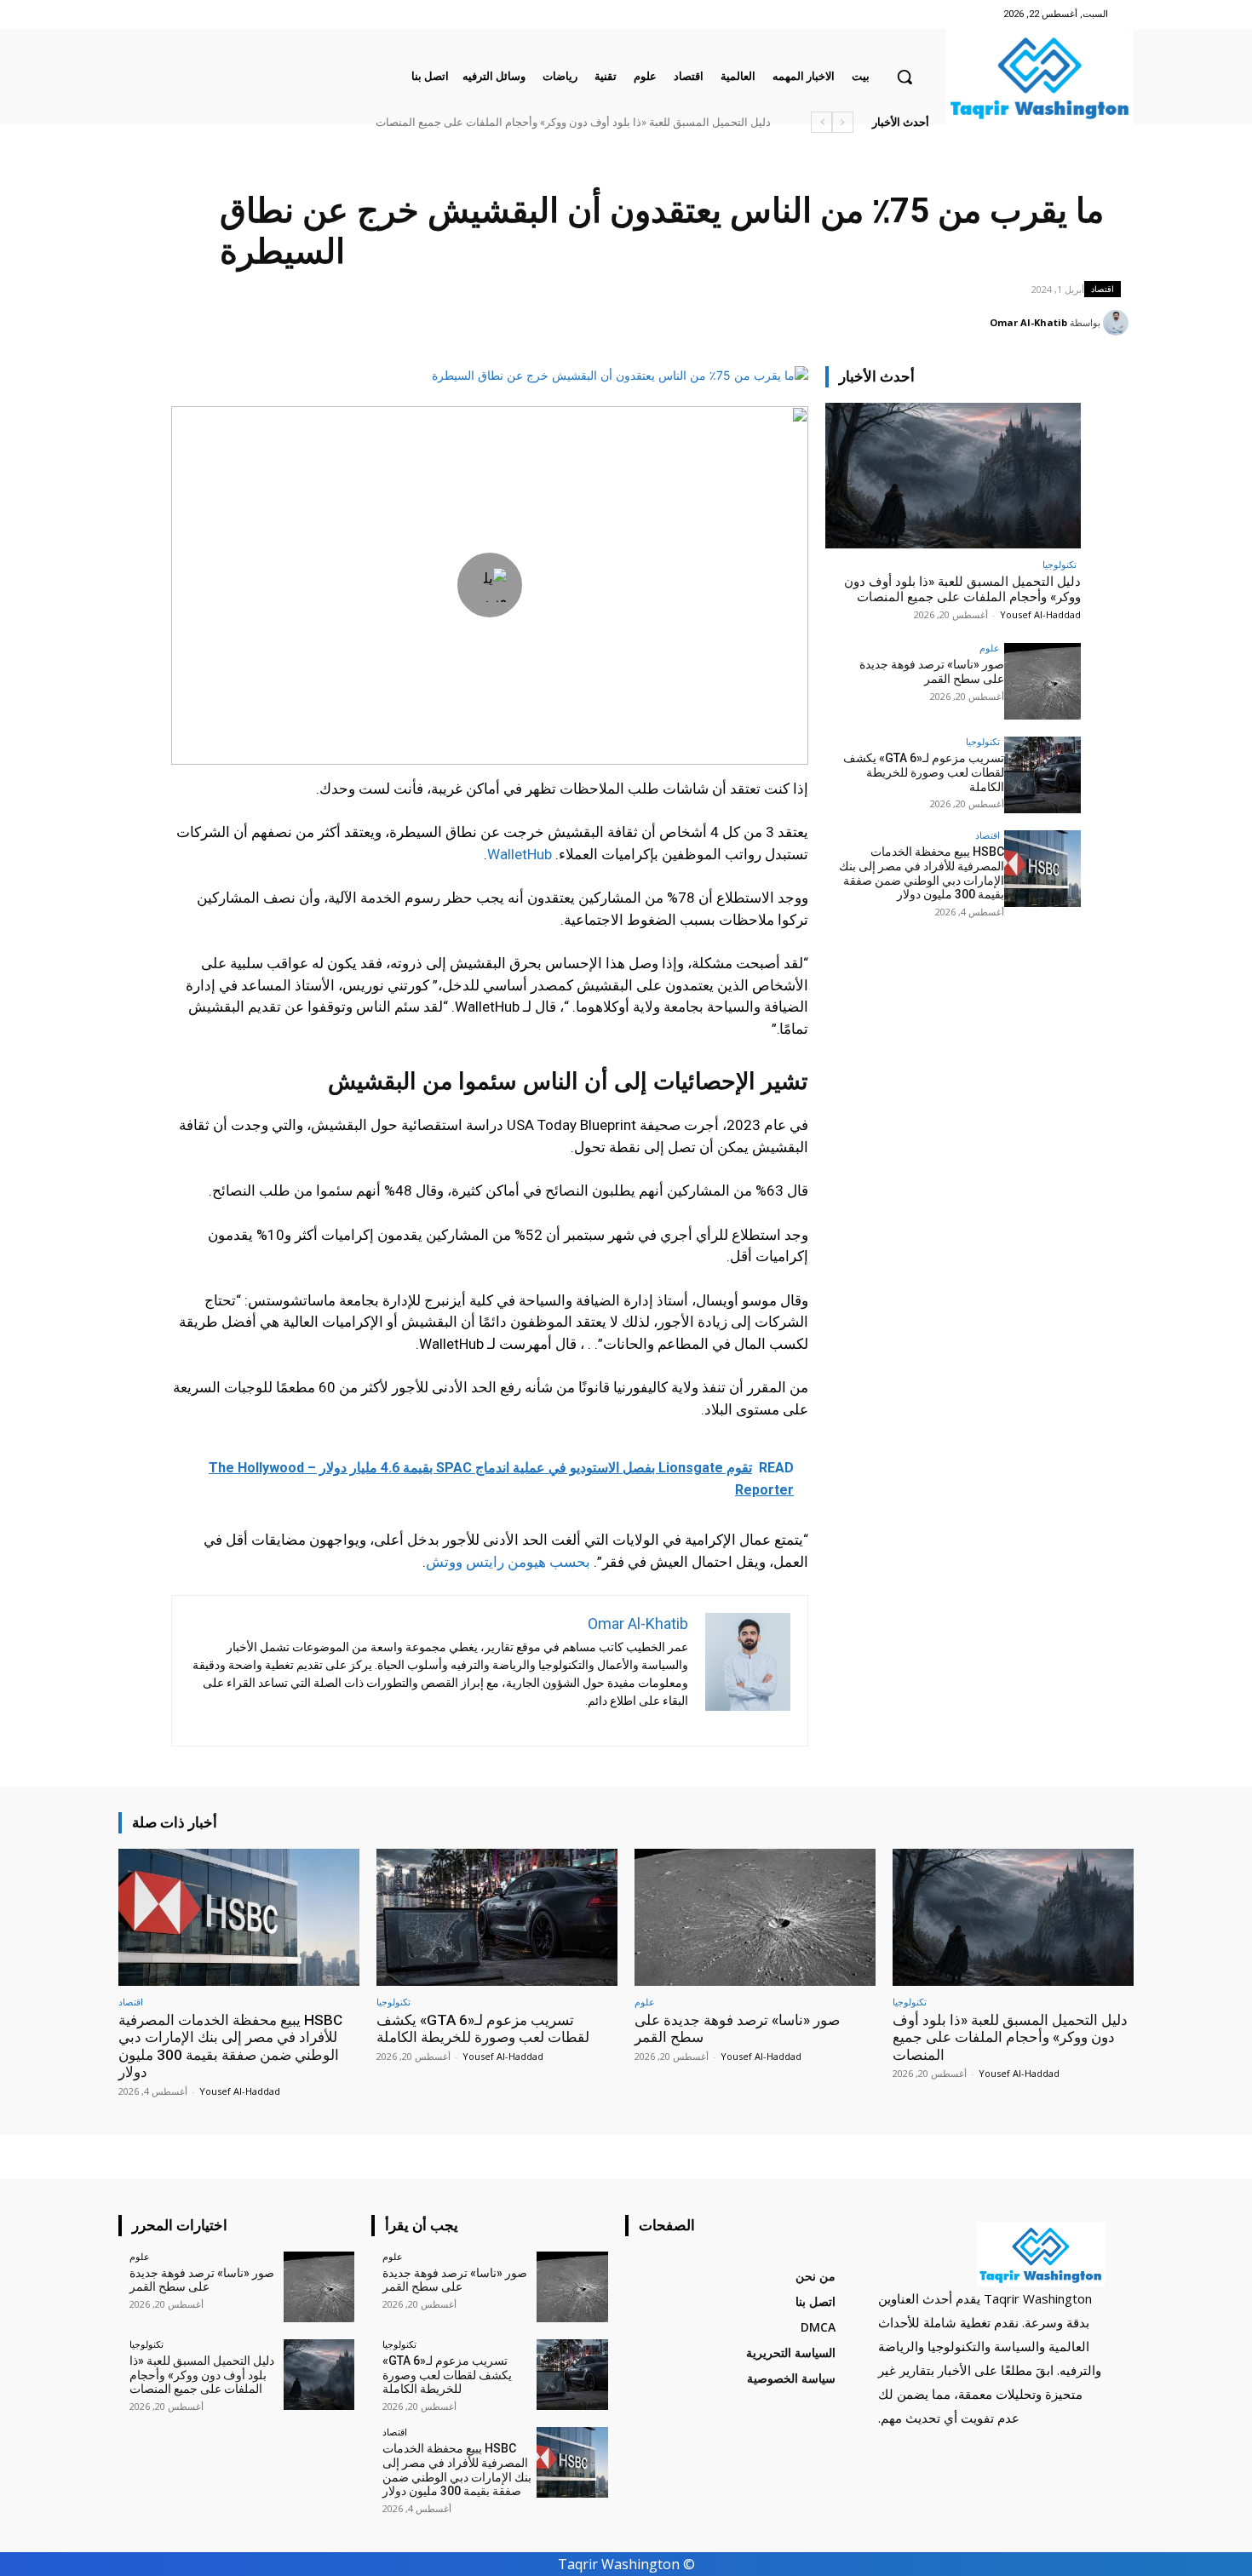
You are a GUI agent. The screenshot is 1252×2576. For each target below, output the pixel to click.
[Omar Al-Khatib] (1118, 323)
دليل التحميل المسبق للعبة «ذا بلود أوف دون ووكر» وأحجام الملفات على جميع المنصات (962, 589)
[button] (905, 77)
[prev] (843, 122)
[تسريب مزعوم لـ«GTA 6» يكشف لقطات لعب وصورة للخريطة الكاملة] (1042, 775)
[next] (821, 122)
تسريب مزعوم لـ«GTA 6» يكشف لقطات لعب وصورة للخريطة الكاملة (924, 772)
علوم (990, 648)
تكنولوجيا (1060, 564)
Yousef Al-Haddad (1040, 614)
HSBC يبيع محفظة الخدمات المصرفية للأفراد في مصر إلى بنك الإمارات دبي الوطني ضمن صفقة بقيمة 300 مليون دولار (502, 122)
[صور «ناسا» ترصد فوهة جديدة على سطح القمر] (1042, 681)
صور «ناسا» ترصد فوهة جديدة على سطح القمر (677, 122)
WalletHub (520, 854)
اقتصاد (1103, 289)
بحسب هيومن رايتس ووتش (508, 1562)
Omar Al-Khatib (1028, 322)
